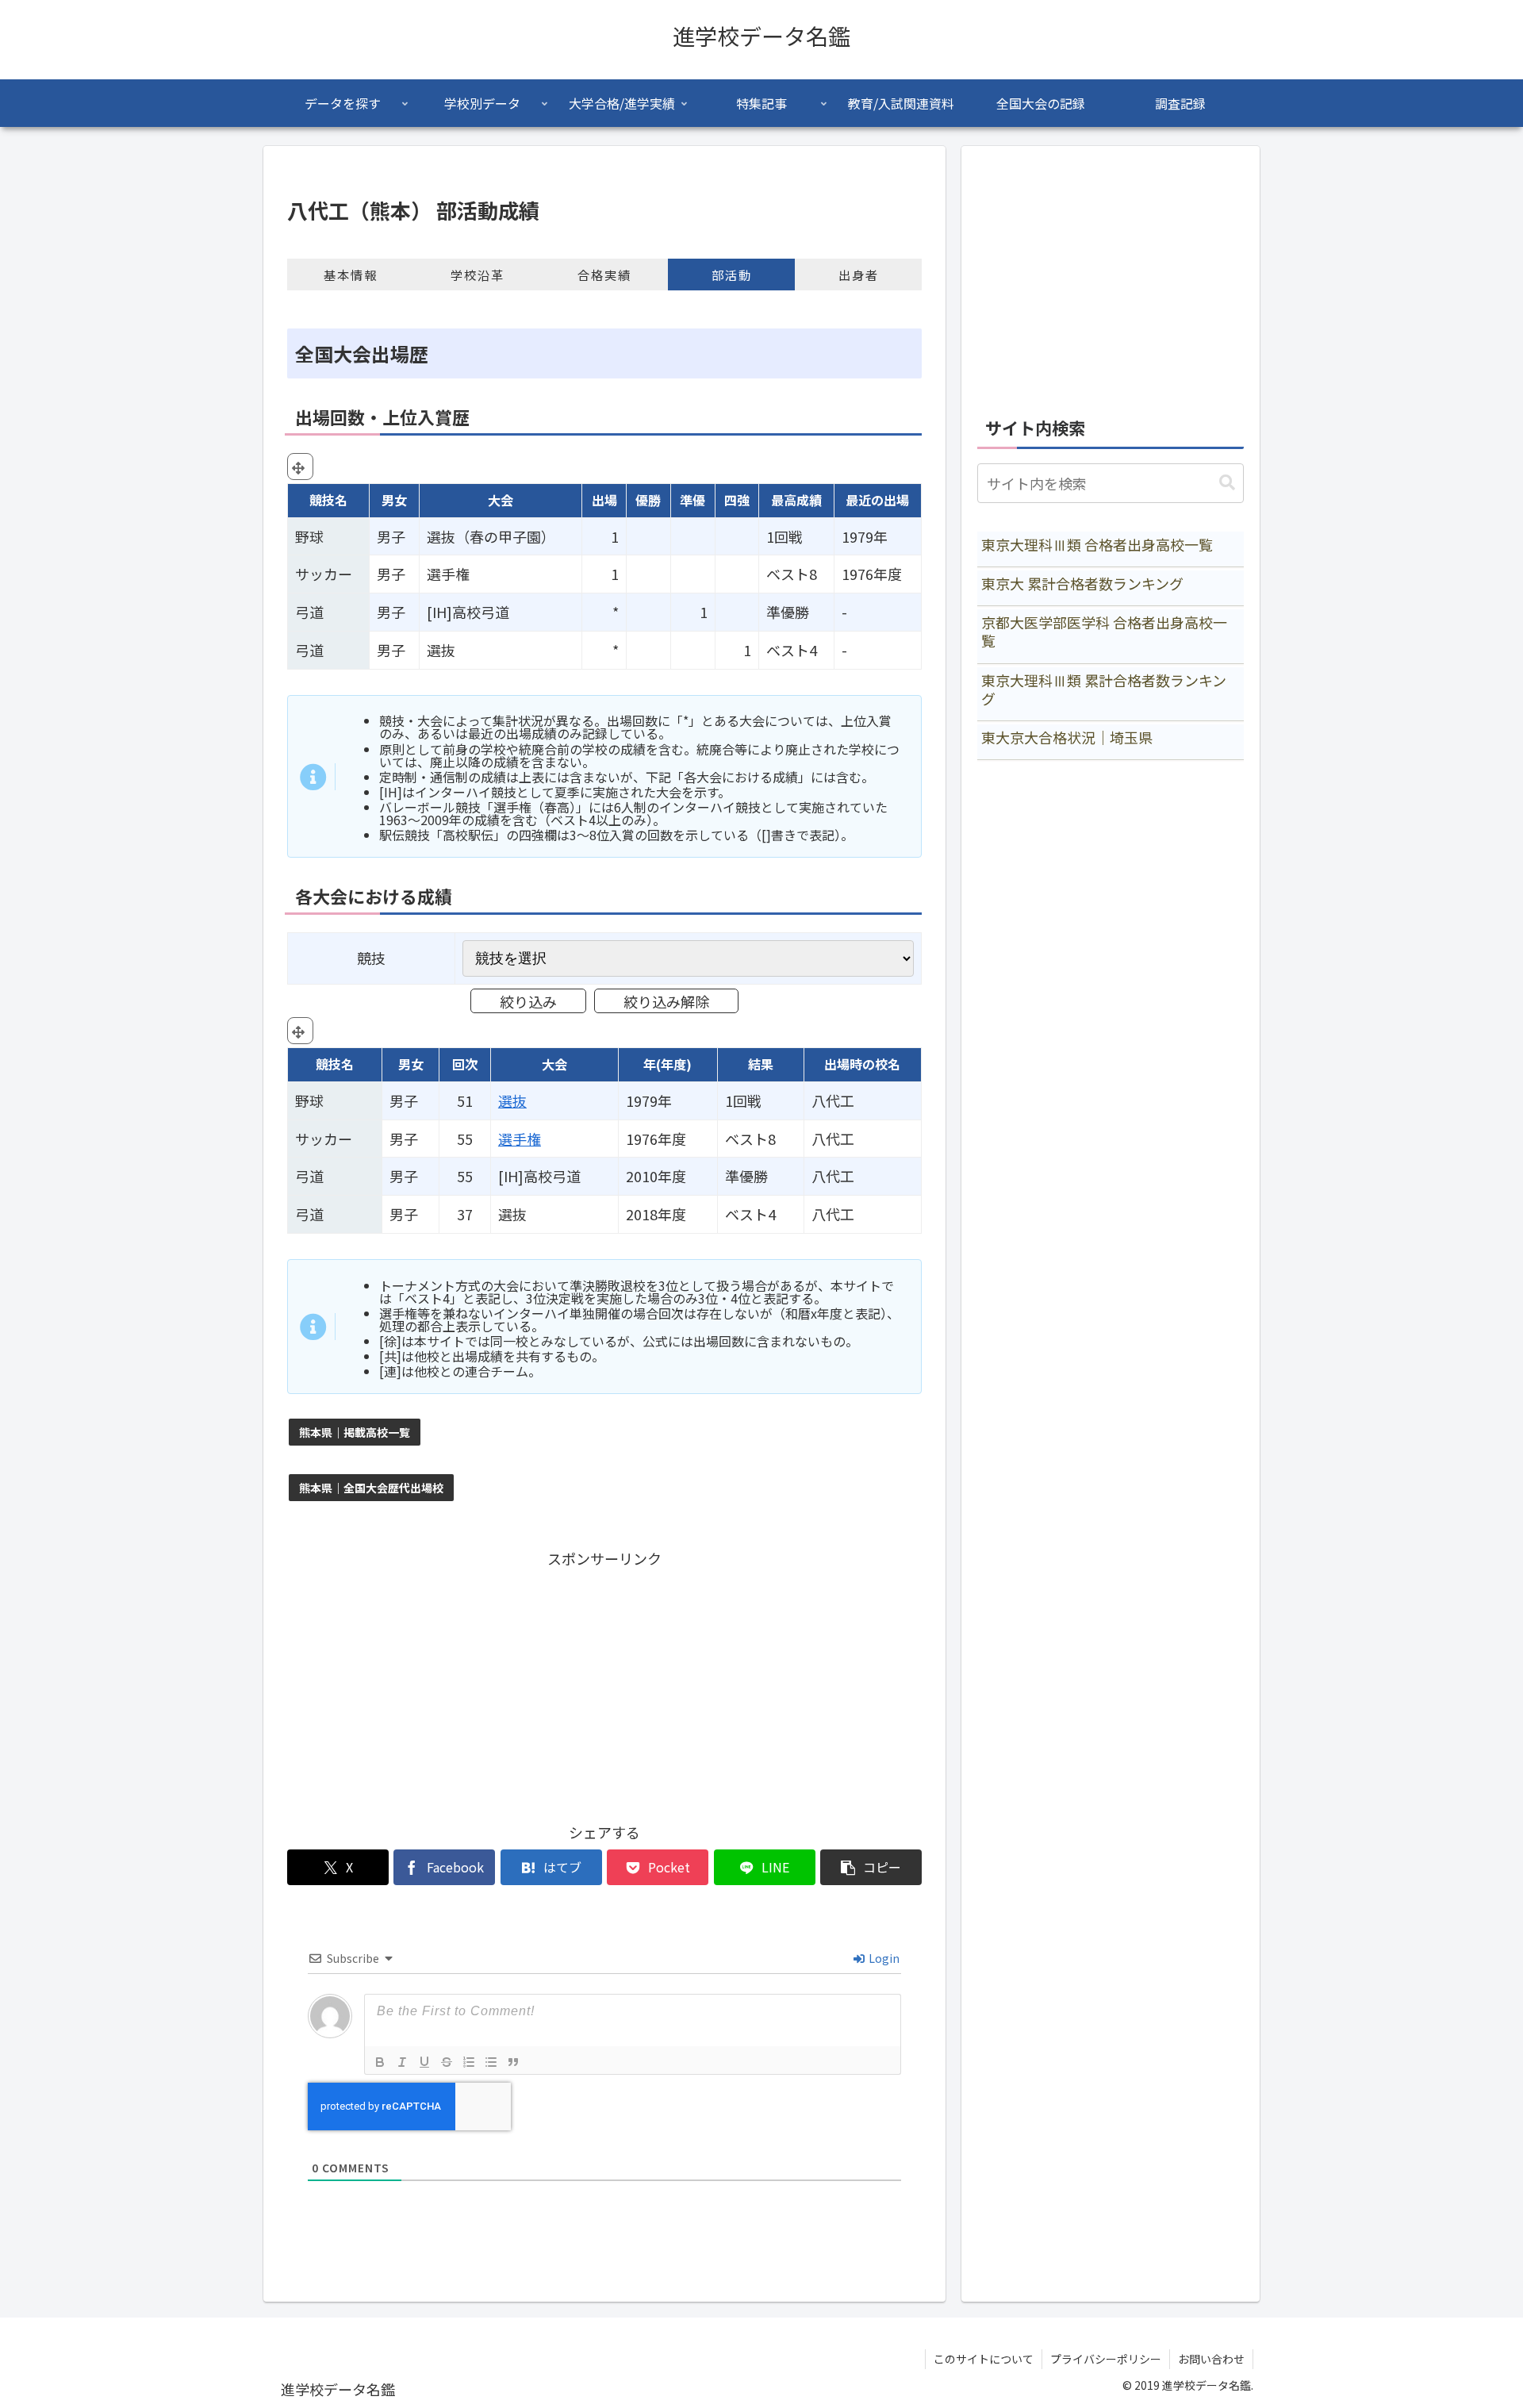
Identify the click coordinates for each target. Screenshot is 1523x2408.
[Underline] (424, 2062)
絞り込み (528, 1001)
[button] (871, 1867)
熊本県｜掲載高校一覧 (355, 1432)
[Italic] (402, 2062)
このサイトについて (984, 2359)
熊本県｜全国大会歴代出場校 (371, 1488)
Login (883, 1958)
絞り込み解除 (666, 1001)
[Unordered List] (491, 2062)
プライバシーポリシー (1106, 2359)
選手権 (520, 1139)
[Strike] (447, 2062)
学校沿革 (478, 275)
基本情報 (351, 275)
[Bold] (380, 2062)
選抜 (512, 1100)
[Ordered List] (469, 2062)
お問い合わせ (1211, 2359)
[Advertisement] (604, 1683)
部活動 (732, 275)
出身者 (859, 275)
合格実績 (604, 275)
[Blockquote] (513, 2062)
